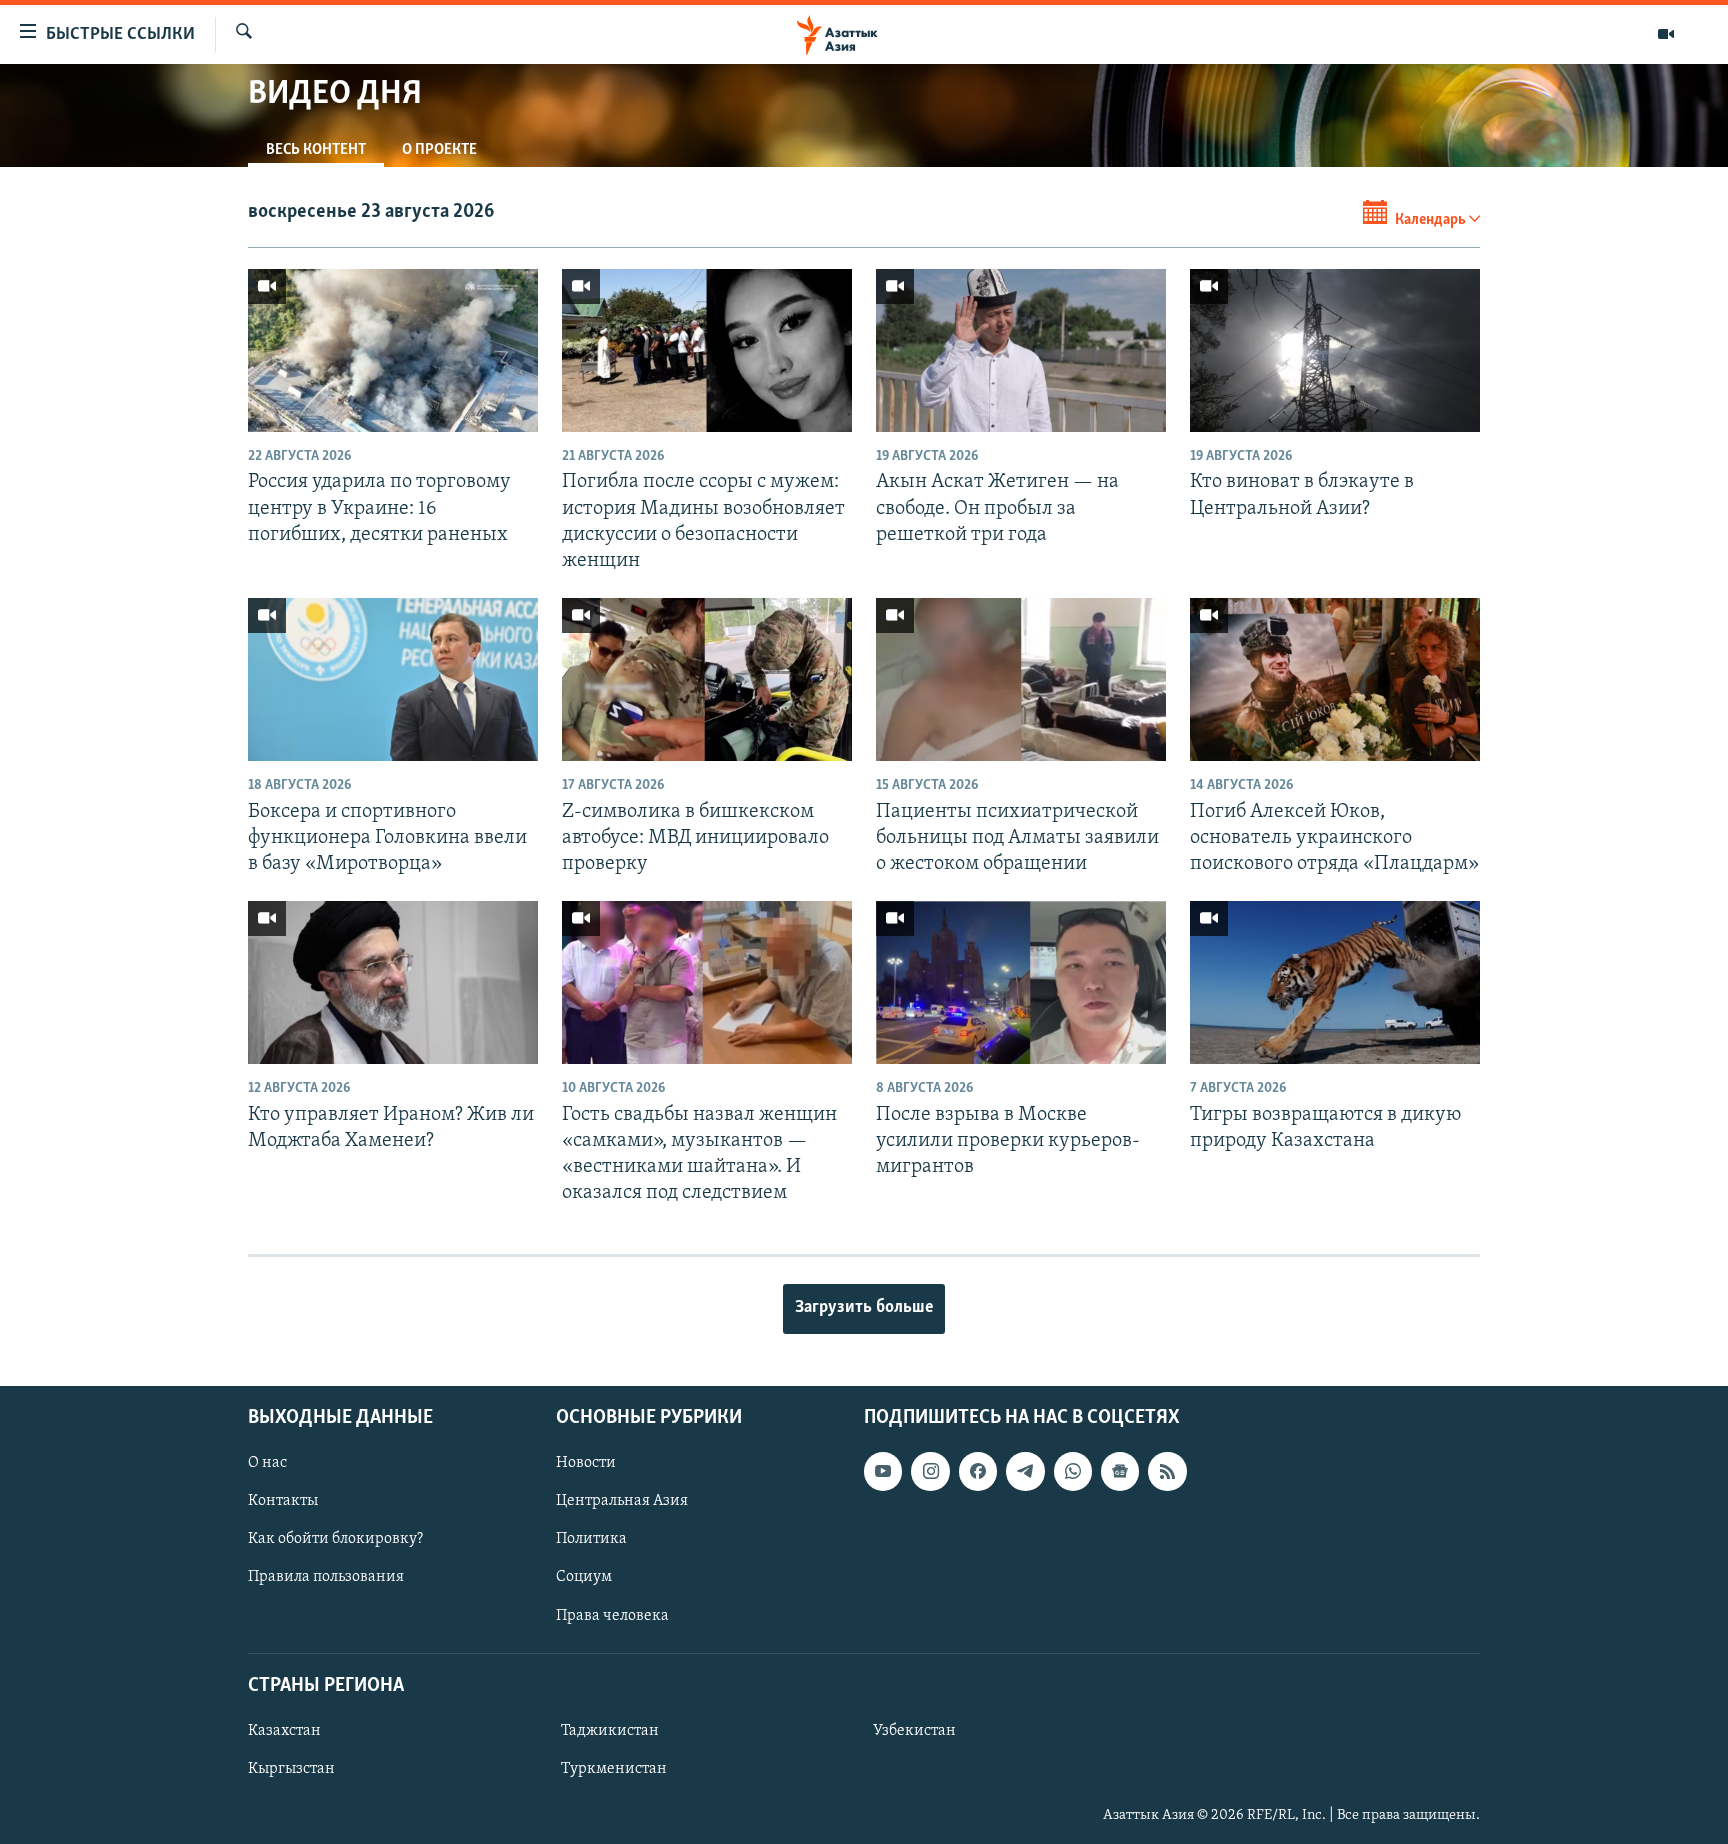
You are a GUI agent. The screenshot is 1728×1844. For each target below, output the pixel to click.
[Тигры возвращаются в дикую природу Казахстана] (1335, 982)
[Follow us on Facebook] (978, 1471)
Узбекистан (914, 1731)
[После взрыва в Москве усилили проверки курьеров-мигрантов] (1021, 982)
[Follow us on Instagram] (930, 1471)
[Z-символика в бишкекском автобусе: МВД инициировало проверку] (707, 679)
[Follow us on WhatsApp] (1073, 1471)
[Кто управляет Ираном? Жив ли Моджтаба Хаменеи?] (393, 982)
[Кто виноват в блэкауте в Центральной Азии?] (1335, 350)
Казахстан (284, 1731)
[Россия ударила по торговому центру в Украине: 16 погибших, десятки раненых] (393, 350)
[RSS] (1167, 1471)
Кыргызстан (291, 1769)
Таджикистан (610, 1731)
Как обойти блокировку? (335, 1539)
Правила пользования (326, 1577)
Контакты (283, 1501)
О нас (267, 1463)
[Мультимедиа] (1666, 34)
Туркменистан (614, 1769)
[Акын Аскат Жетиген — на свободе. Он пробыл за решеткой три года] (1021, 350)
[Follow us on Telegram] (1025, 1471)
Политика (591, 1539)
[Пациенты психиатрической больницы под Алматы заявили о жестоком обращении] (1021, 679)
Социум (584, 1577)
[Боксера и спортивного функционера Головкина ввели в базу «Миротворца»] (393, 679)
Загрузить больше (864, 1308)
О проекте (439, 150)
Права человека (612, 1615)
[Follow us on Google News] (1120, 1471)
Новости (586, 1463)
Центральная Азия (622, 1501)
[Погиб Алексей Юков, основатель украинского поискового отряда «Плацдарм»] (1335, 679)
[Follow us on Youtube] (883, 1471)
